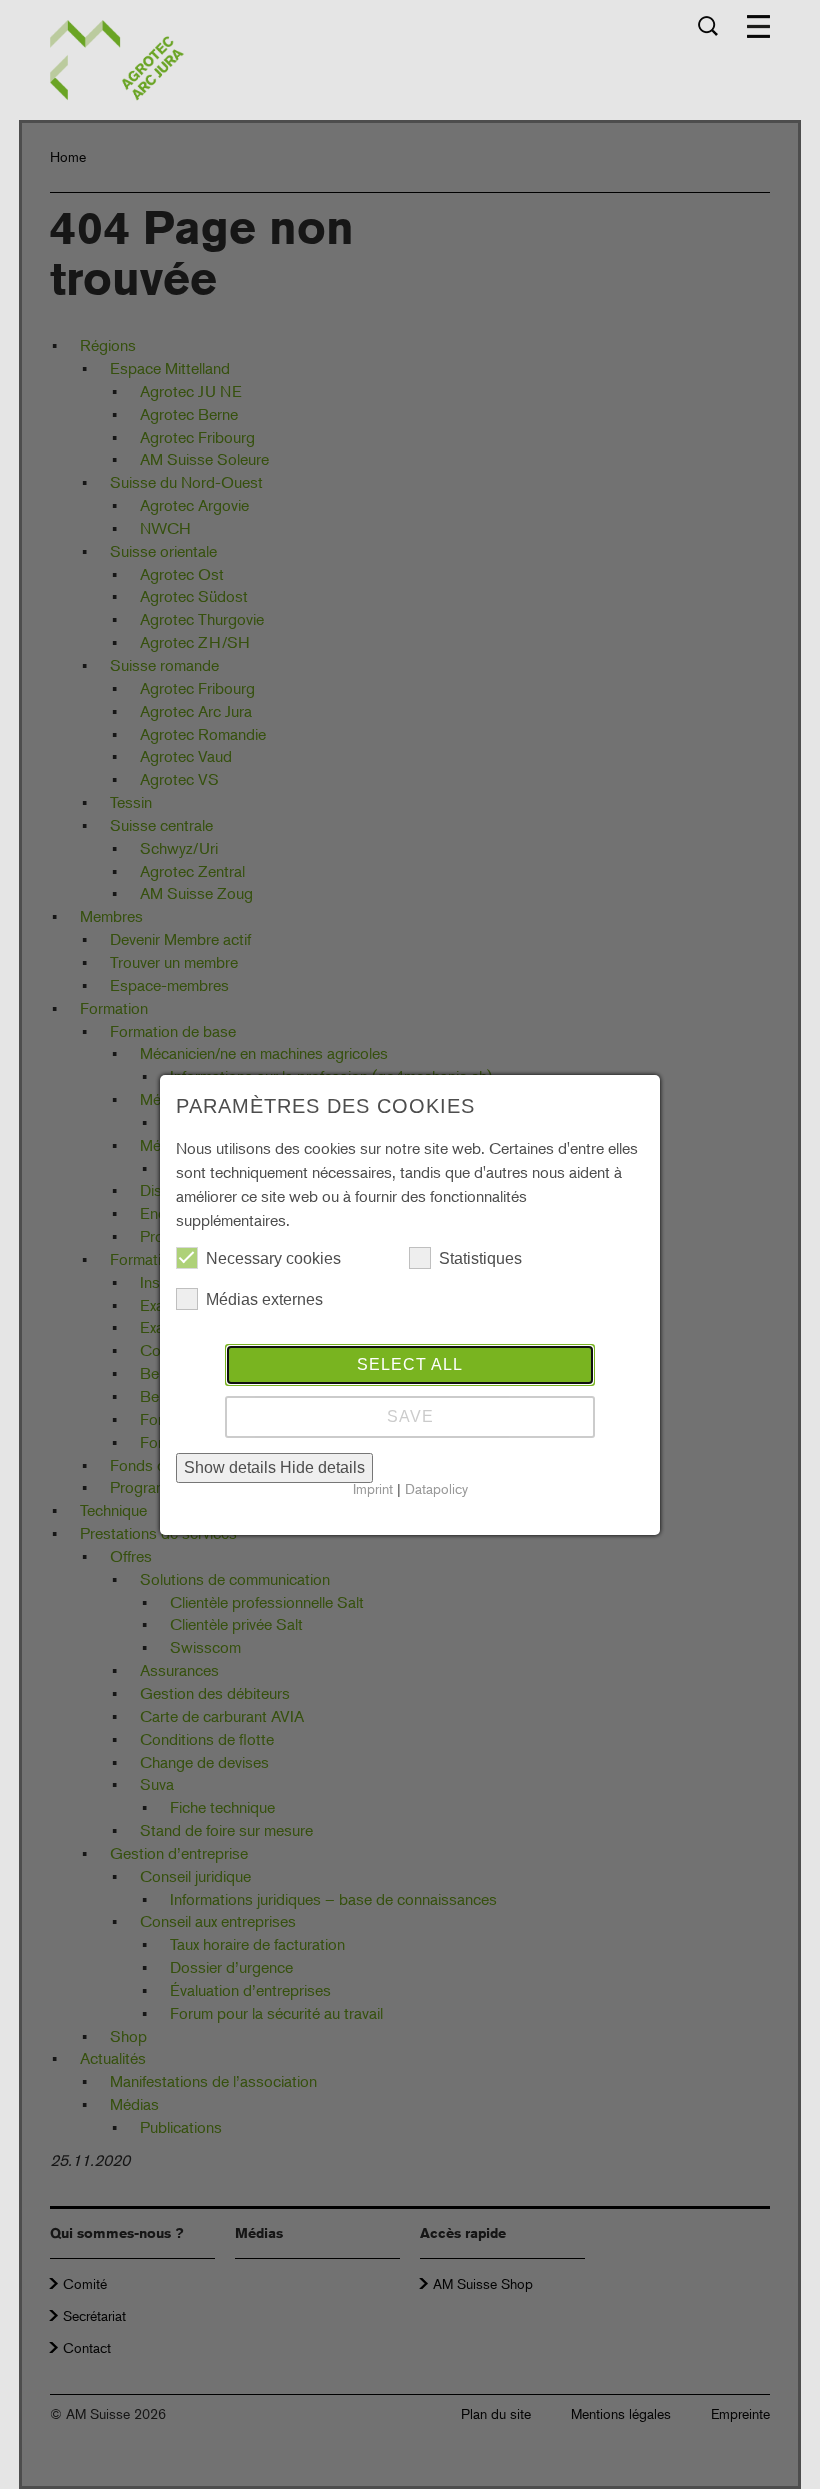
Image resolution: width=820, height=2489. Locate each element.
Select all (410, 1364)
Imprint (373, 1488)
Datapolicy (436, 1488)
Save (410, 1416)
